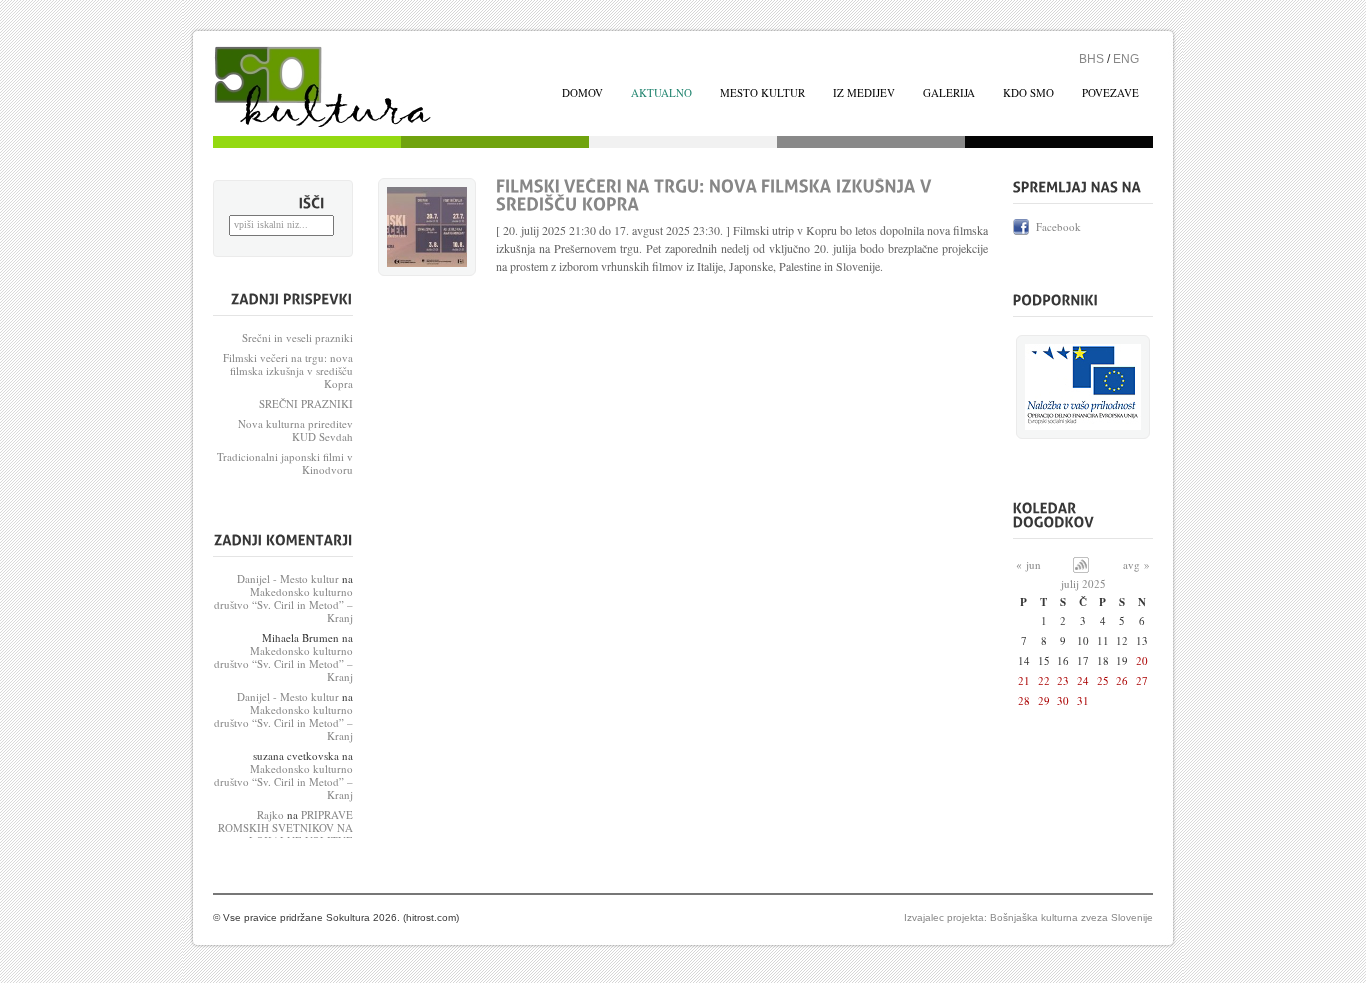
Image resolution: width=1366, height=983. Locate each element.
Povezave (1110, 92)
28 (1024, 700)
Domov (348, 90)
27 (1142, 680)
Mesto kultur (762, 92)
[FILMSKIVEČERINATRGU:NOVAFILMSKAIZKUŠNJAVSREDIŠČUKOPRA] (716, 196)
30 (1063, 700)
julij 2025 (1083, 583)
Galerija (949, 92)
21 (1024, 680)
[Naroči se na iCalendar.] (1081, 568)
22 (1044, 680)
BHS (1091, 59)
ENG (1126, 59)
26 (1122, 680)
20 (1142, 660)
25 (1103, 680)
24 (1083, 680)
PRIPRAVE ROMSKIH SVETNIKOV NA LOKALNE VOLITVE (285, 827)
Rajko (270, 814)
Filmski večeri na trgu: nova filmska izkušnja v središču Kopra (288, 370)
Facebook (1058, 226)
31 (1083, 700)
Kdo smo (1028, 92)
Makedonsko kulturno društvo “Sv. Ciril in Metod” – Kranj (283, 604)
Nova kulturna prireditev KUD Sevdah (295, 430)
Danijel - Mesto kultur (288, 578)
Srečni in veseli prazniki (297, 337)
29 (1044, 700)
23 (1063, 680)
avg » (1136, 564)
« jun (1028, 564)
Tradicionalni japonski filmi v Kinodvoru (285, 463)
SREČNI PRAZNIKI (306, 403)
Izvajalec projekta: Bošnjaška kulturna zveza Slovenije (1028, 917)
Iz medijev (864, 92)
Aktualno (661, 92)
